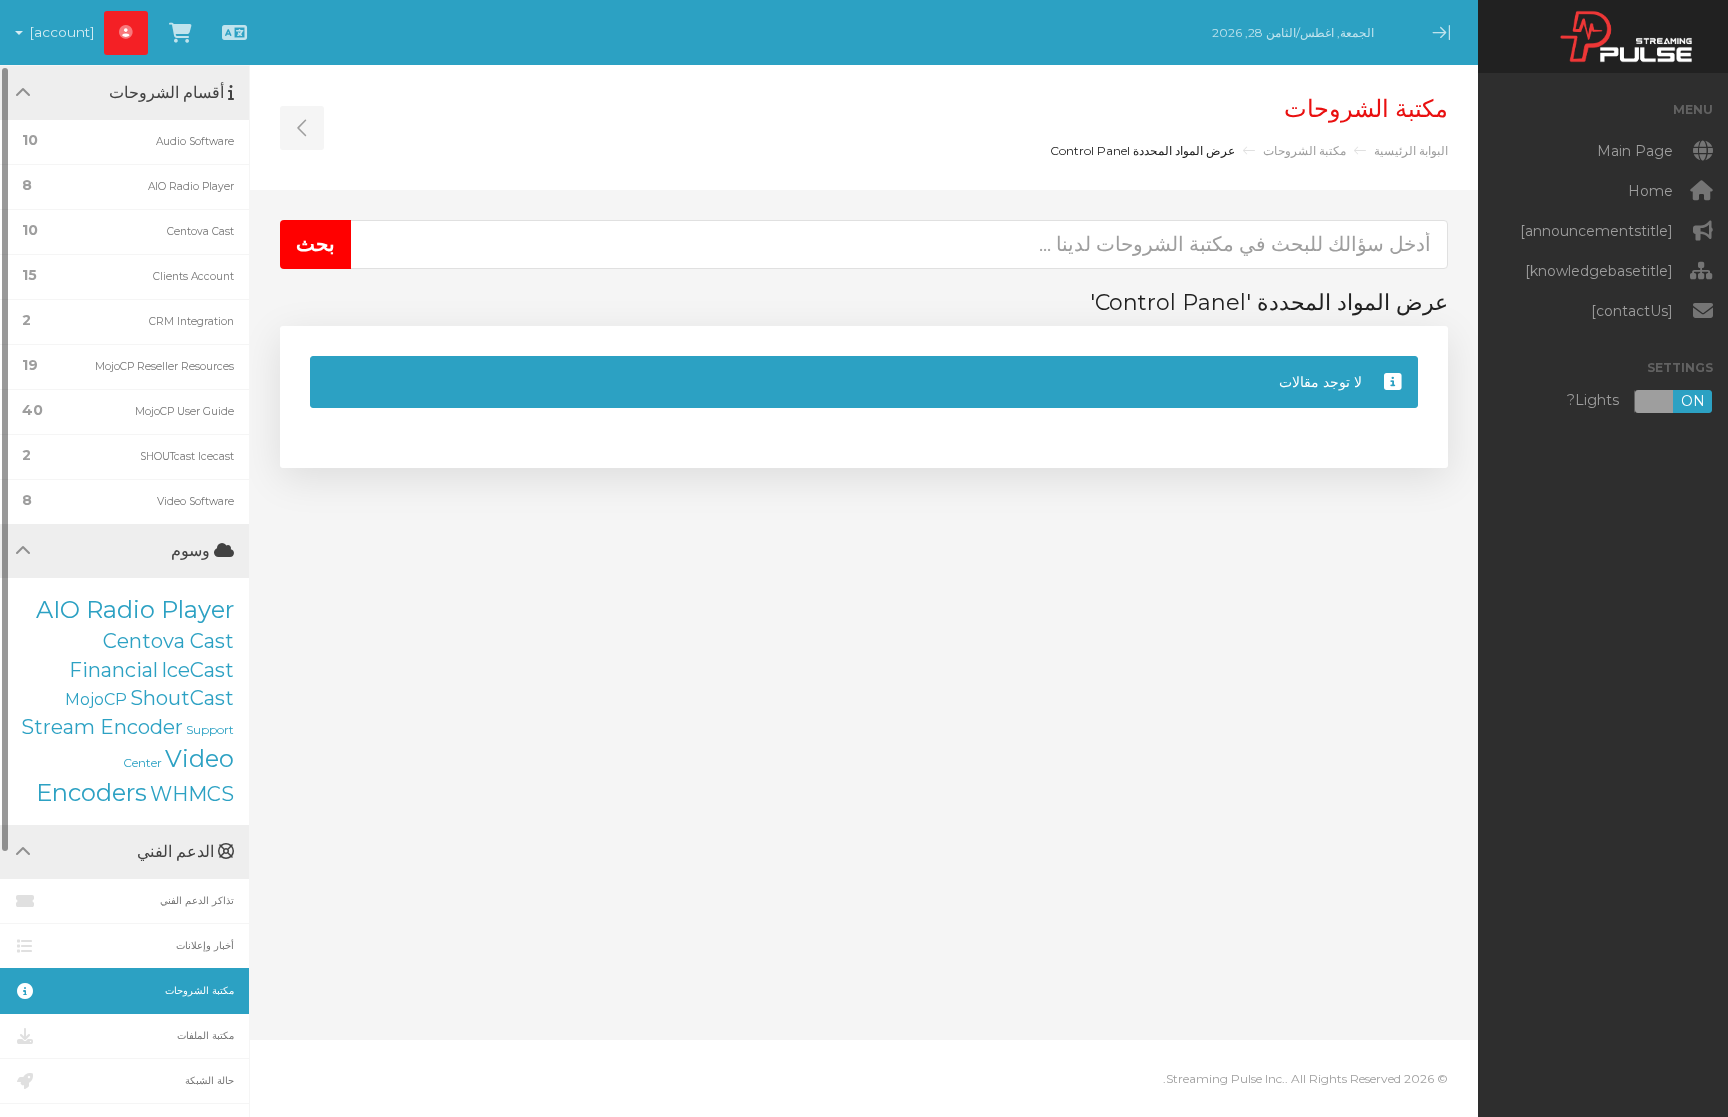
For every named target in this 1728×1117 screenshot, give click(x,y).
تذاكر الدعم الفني (197, 900)
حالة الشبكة (209, 1080)
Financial (113, 670)
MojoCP (96, 699)
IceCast (197, 670)
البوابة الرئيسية (1411, 150)
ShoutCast (182, 698)
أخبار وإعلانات (205, 945)
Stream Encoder (102, 727)
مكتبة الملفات (205, 1035)
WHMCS (192, 794)
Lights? (1636, 400)
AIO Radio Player (135, 609)
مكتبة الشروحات (1304, 150)
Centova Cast (168, 641)
